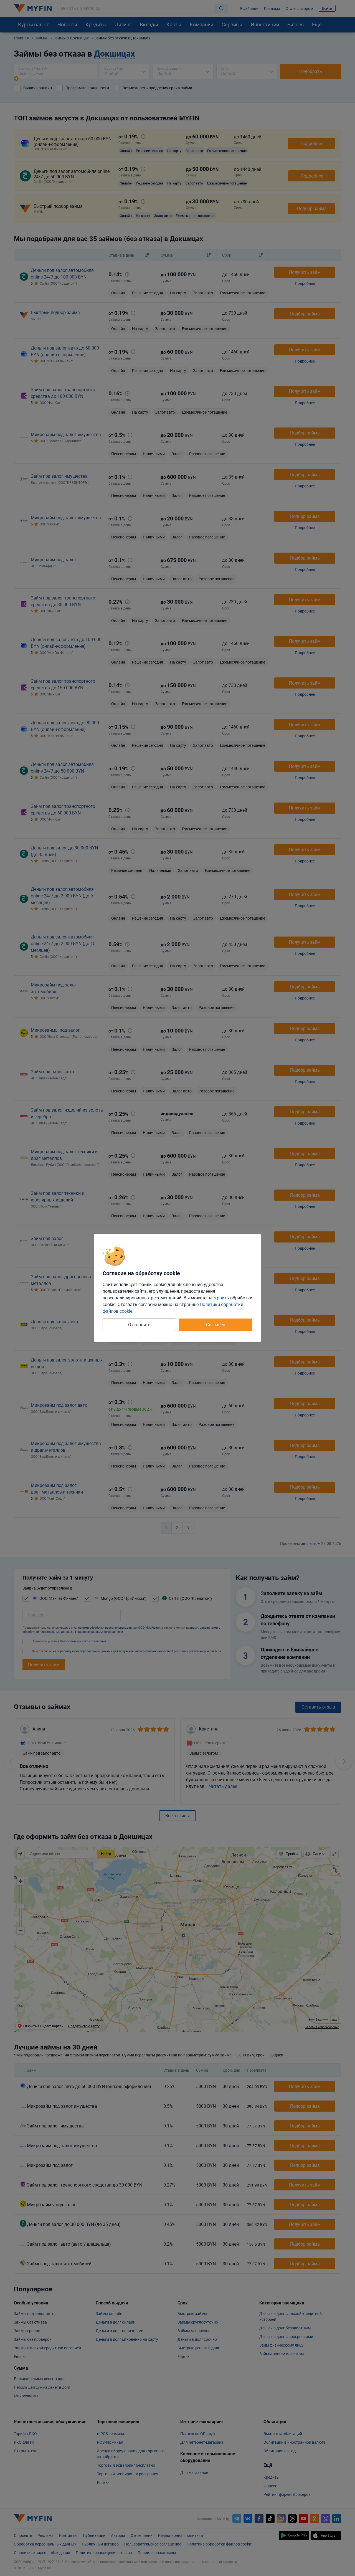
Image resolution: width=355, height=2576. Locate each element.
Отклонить (139, 1325)
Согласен (216, 1325)
